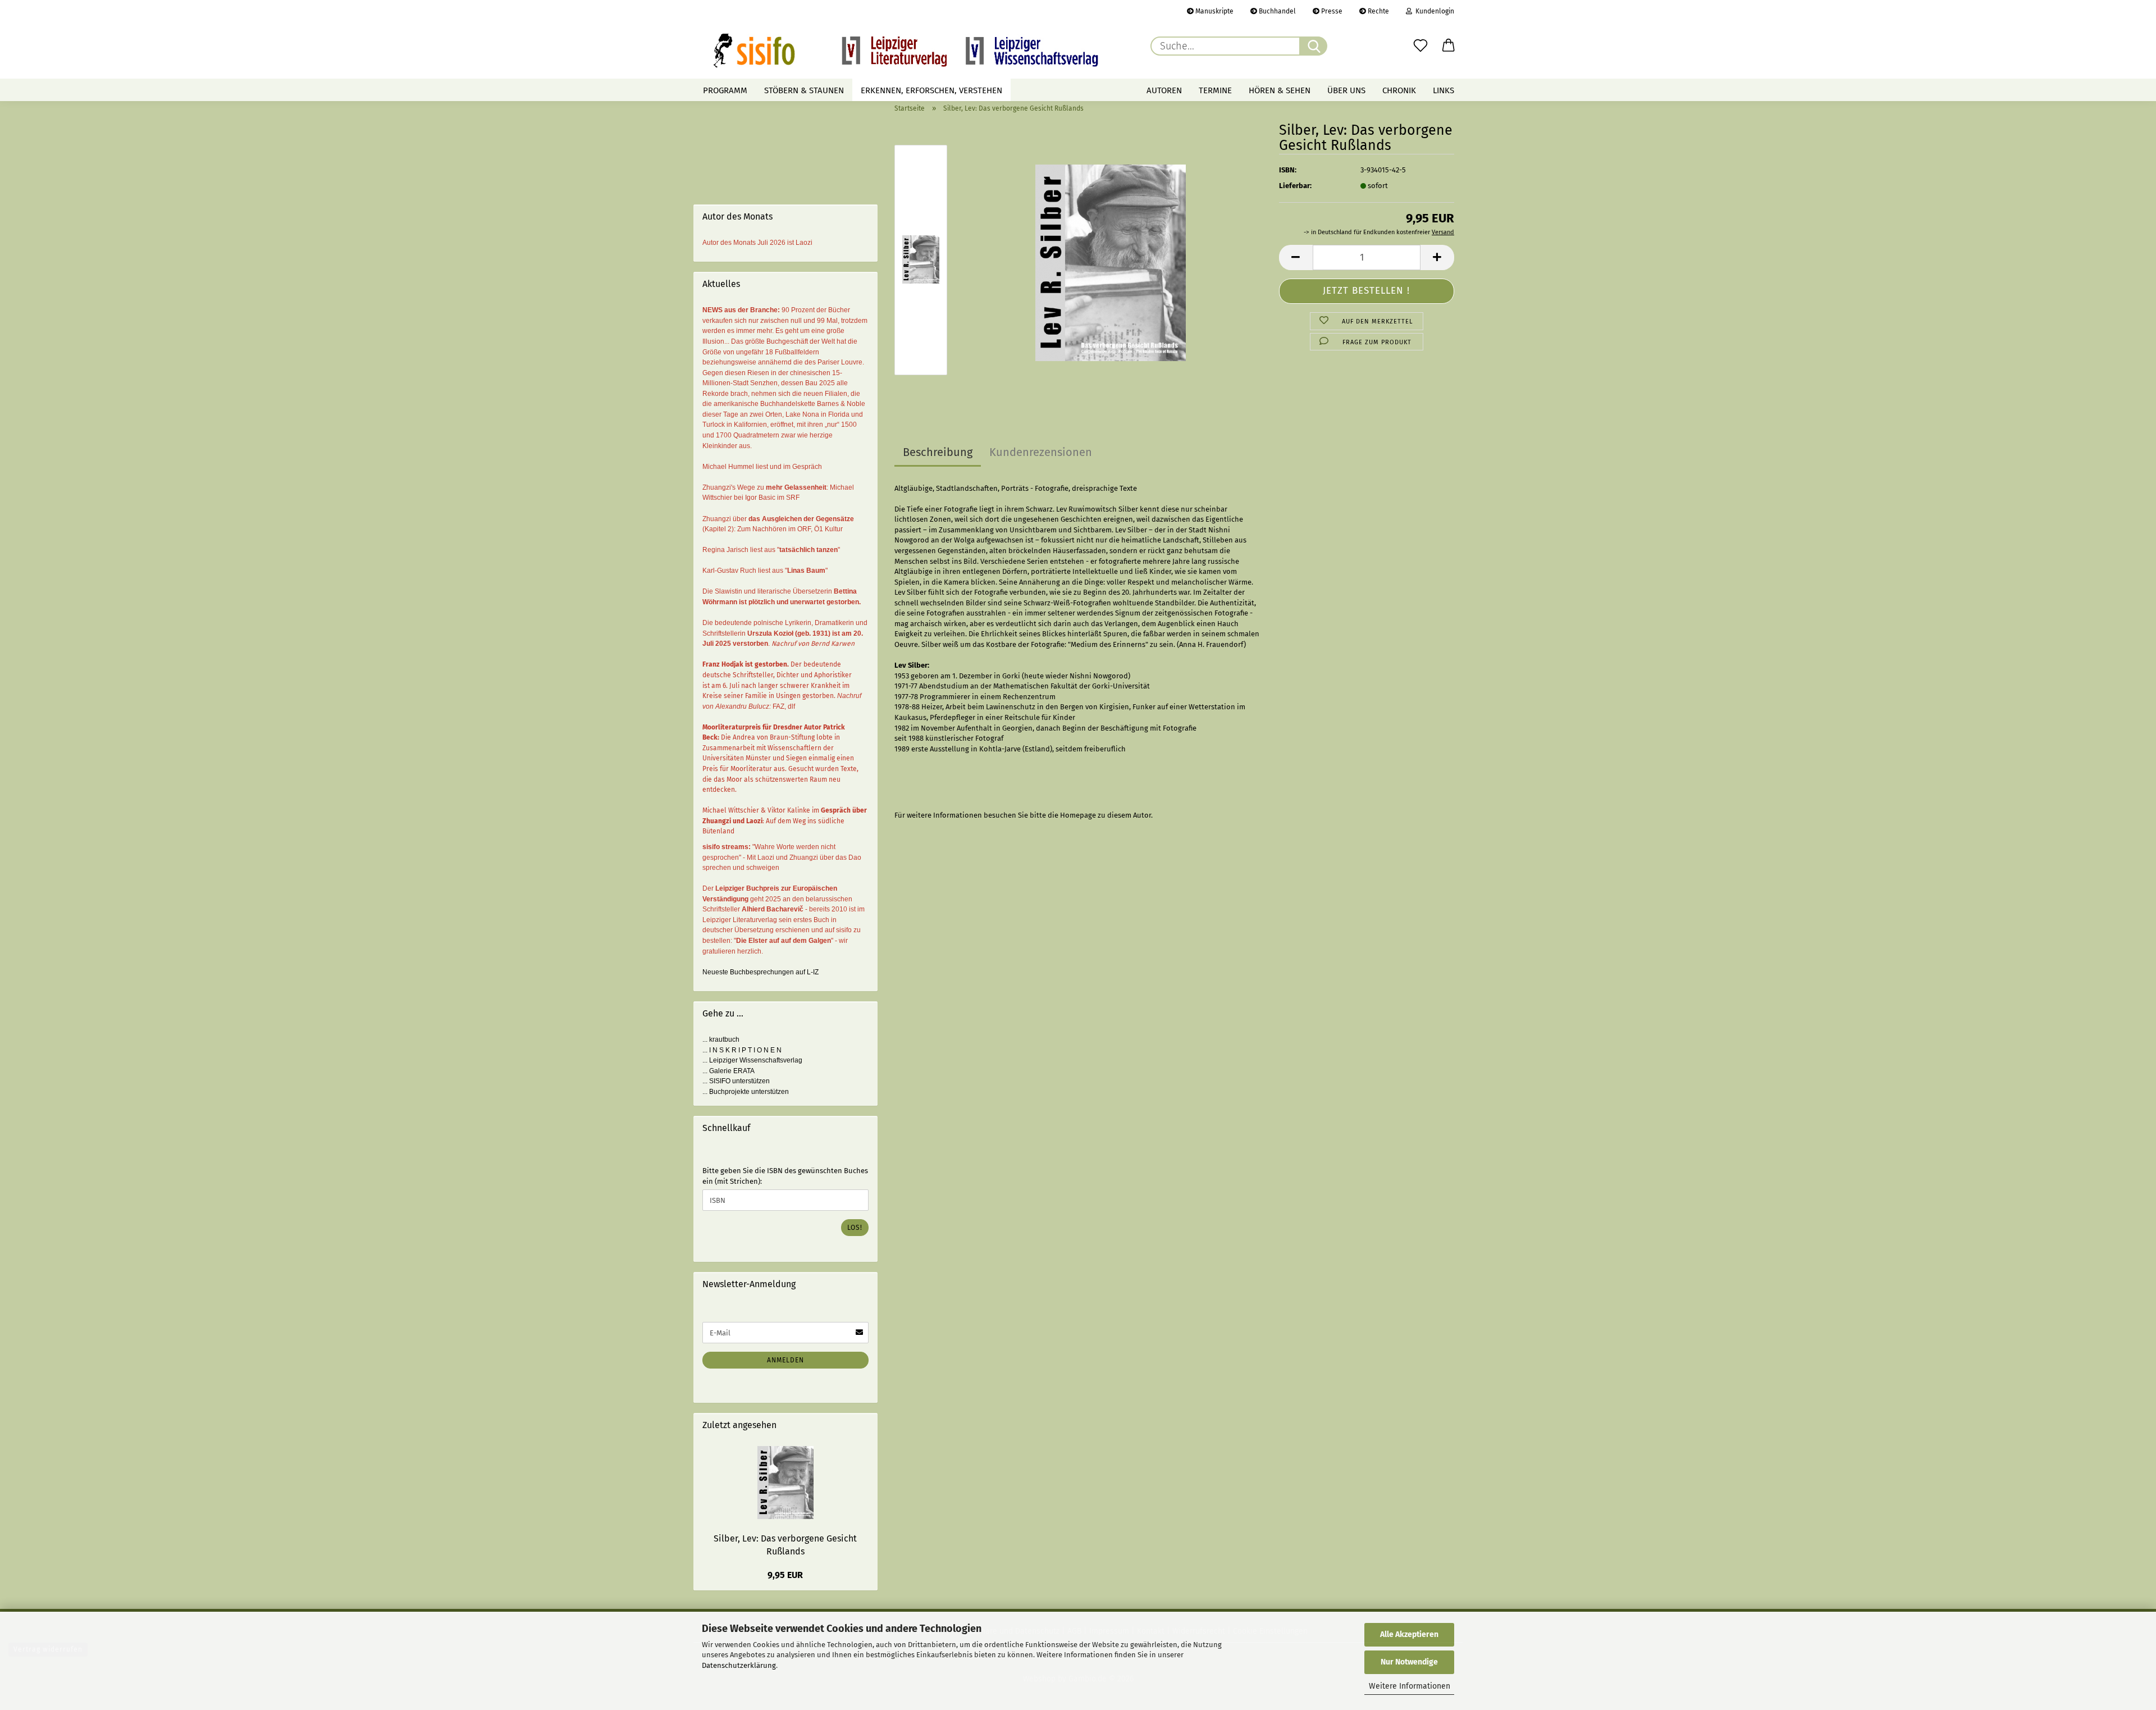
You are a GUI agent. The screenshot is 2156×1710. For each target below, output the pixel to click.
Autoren (1164, 90)
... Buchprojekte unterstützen (746, 1092)
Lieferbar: (1295, 186)
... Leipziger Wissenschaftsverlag (752, 1060)
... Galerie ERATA (728, 1071)
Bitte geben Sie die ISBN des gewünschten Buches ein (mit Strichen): (785, 1176)
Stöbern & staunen (804, 90)
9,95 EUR (785, 1575)
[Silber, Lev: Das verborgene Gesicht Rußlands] (1111, 262)
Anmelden (785, 1360)
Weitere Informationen (1410, 1686)
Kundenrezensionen (1041, 452)
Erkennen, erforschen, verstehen (931, 90)
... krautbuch (721, 1039)
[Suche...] (1313, 46)
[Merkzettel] (1420, 46)
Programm (725, 90)
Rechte (1378, 11)
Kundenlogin (1433, 11)
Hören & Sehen (1280, 90)
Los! (855, 1228)
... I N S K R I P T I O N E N (742, 1050)
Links (1444, 90)
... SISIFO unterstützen (736, 1081)
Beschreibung (938, 452)
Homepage (1078, 815)
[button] (1449, 46)
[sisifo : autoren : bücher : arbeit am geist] (906, 51)
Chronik (1399, 90)
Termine (1215, 90)
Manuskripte (1214, 11)
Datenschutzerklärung (739, 1665)
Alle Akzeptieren (1409, 1634)
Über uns (1346, 90)
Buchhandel (1276, 11)
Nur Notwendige (1409, 1662)
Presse (1331, 11)
